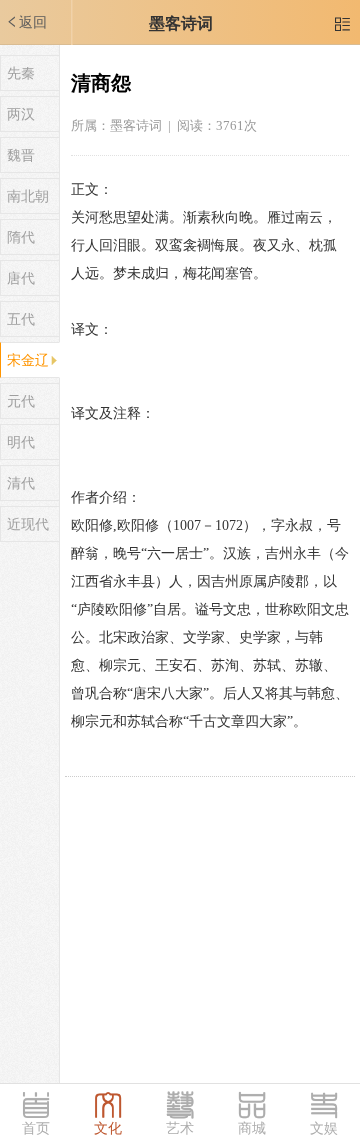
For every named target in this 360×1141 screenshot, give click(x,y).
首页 (36, 1128)
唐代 (21, 278)
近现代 (28, 524)
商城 (252, 1128)
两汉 (21, 114)
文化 (108, 1128)
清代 (21, 483)
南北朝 (28, 196)
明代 (21, 442)
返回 (26, 22)
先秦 (21, 73)
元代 (21, 401)
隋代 (21, 237)
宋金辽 (28, 360)
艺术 (180, 1128)
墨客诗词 (181, 23)
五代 (21, 319)
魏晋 (21, 155)
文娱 (324, 1128)
